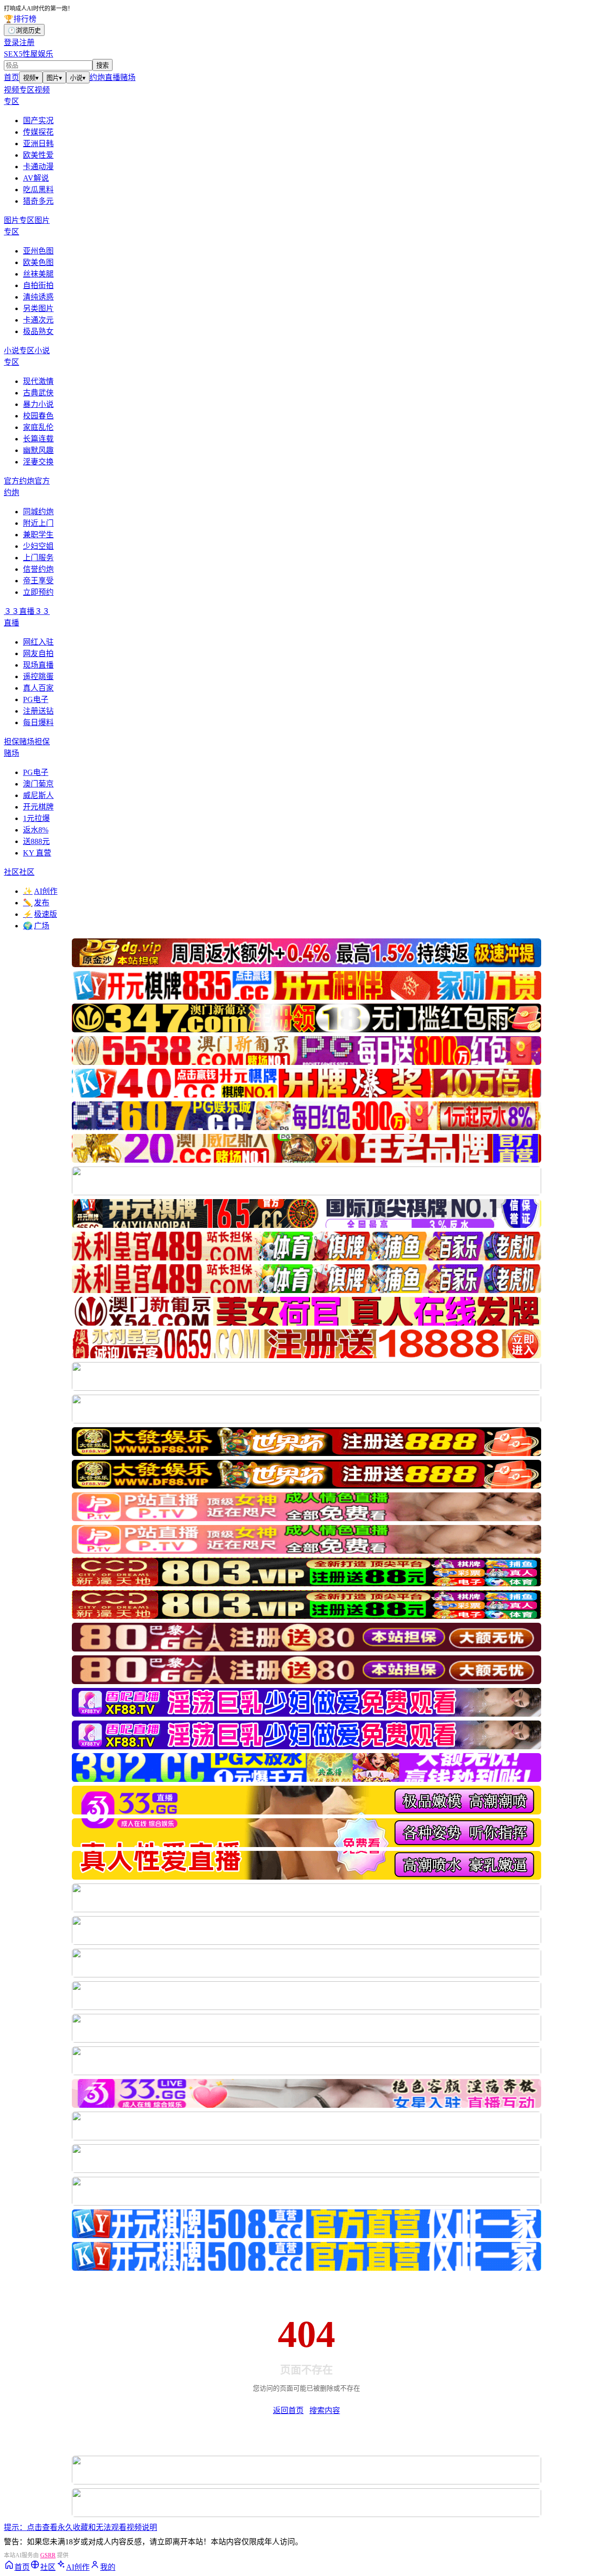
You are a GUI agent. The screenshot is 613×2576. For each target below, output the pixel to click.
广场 (36, 926)
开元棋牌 (38, 807)
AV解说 (36, 178)
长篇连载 (38, 439)
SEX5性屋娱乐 (28, 54)
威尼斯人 (38, 795)
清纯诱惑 (38, 297)
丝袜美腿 (38, 274)
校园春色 (38, 416)
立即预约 (38, 592)
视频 (31, 78)
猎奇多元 (38, 201)
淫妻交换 (38, 462)
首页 (11, 77)
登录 (11, 42)
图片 (54, 78)
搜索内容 (325, 2410)
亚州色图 (38, 251)
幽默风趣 (38, 450)
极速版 (40, 914)
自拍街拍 (38, 285)
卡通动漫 (38, 167)
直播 (113, 77)
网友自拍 (38, 653)
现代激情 (38, 381)
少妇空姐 (38, 546)
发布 (36, 903)
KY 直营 (37, 853)
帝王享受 (38, 581)
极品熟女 (38, 331)
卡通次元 (38, 320)
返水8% (36, 830)
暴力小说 (38, 404)
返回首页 (288, 2410)
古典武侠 (38, 393)
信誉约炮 (38, 569)
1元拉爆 (36, 818)
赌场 (128, 77)
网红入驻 (38, 642)
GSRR (48, 2555)
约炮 (97, 77)
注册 (27, 42)
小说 (78, 78)
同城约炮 (38, 512)
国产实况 (38, 121)
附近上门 (38, 523)
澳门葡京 (38, 784)
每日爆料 (38, 722)
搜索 (102, 65)
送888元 (36, 841)
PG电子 (36, 699)
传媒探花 (38, 132)
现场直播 (38, 665)
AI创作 (40, 891)
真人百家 (38, 688)
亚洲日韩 (38, 144)
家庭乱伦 (38, 427)
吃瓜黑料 (38, 190)
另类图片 (38, 308)
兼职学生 (38, 535)
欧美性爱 (38, 155)
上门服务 (38, 558)
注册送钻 (38, 711)
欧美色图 (38, 262)
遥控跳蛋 (38, 676)
